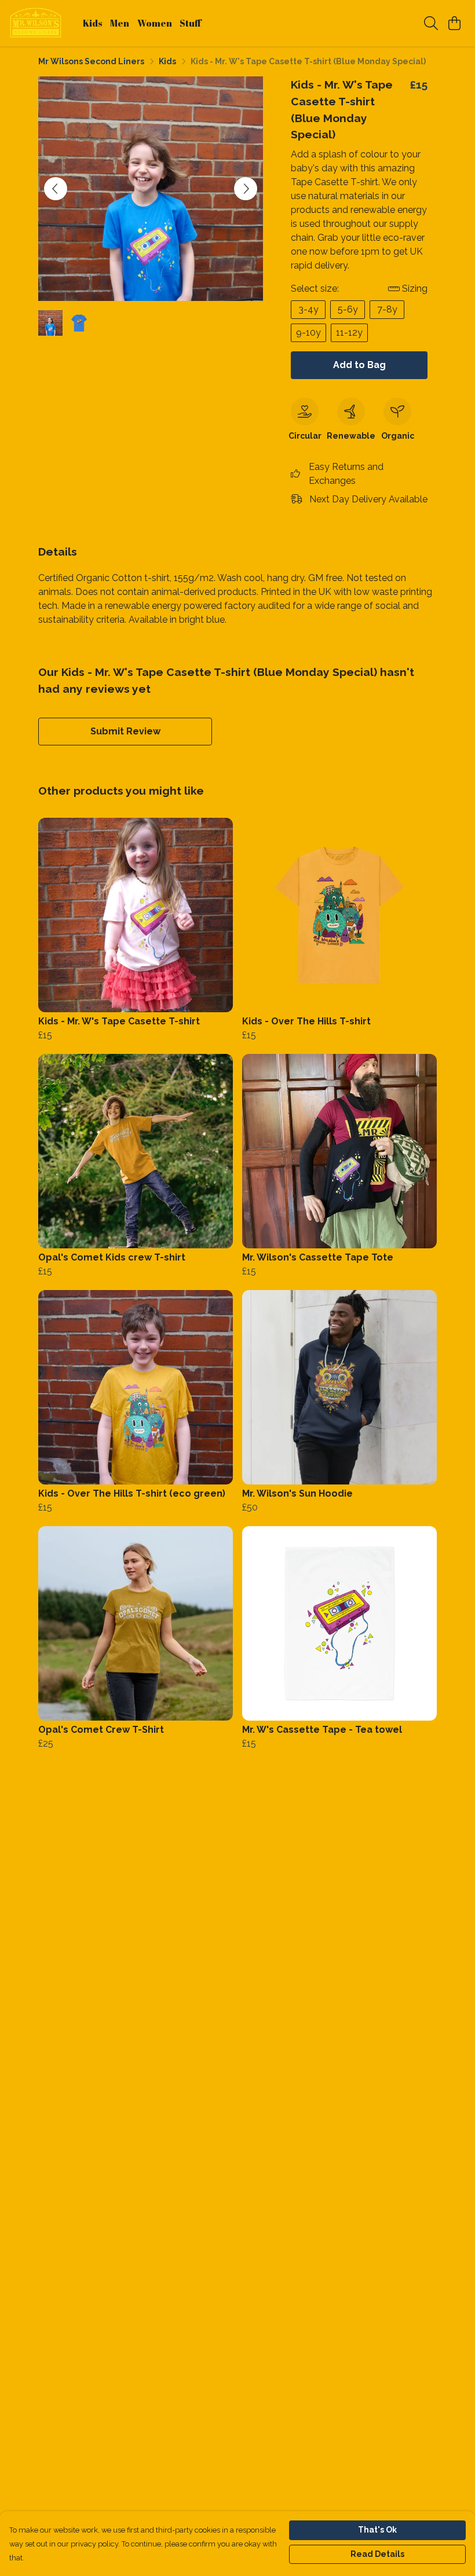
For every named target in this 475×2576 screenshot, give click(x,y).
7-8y (387, 309)
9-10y (308, 332)
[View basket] (454, 23)
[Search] (431, 23)
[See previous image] (56, 189)
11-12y (349, 332)
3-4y (308, 309)
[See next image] (246, 189)
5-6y (348, 309)
